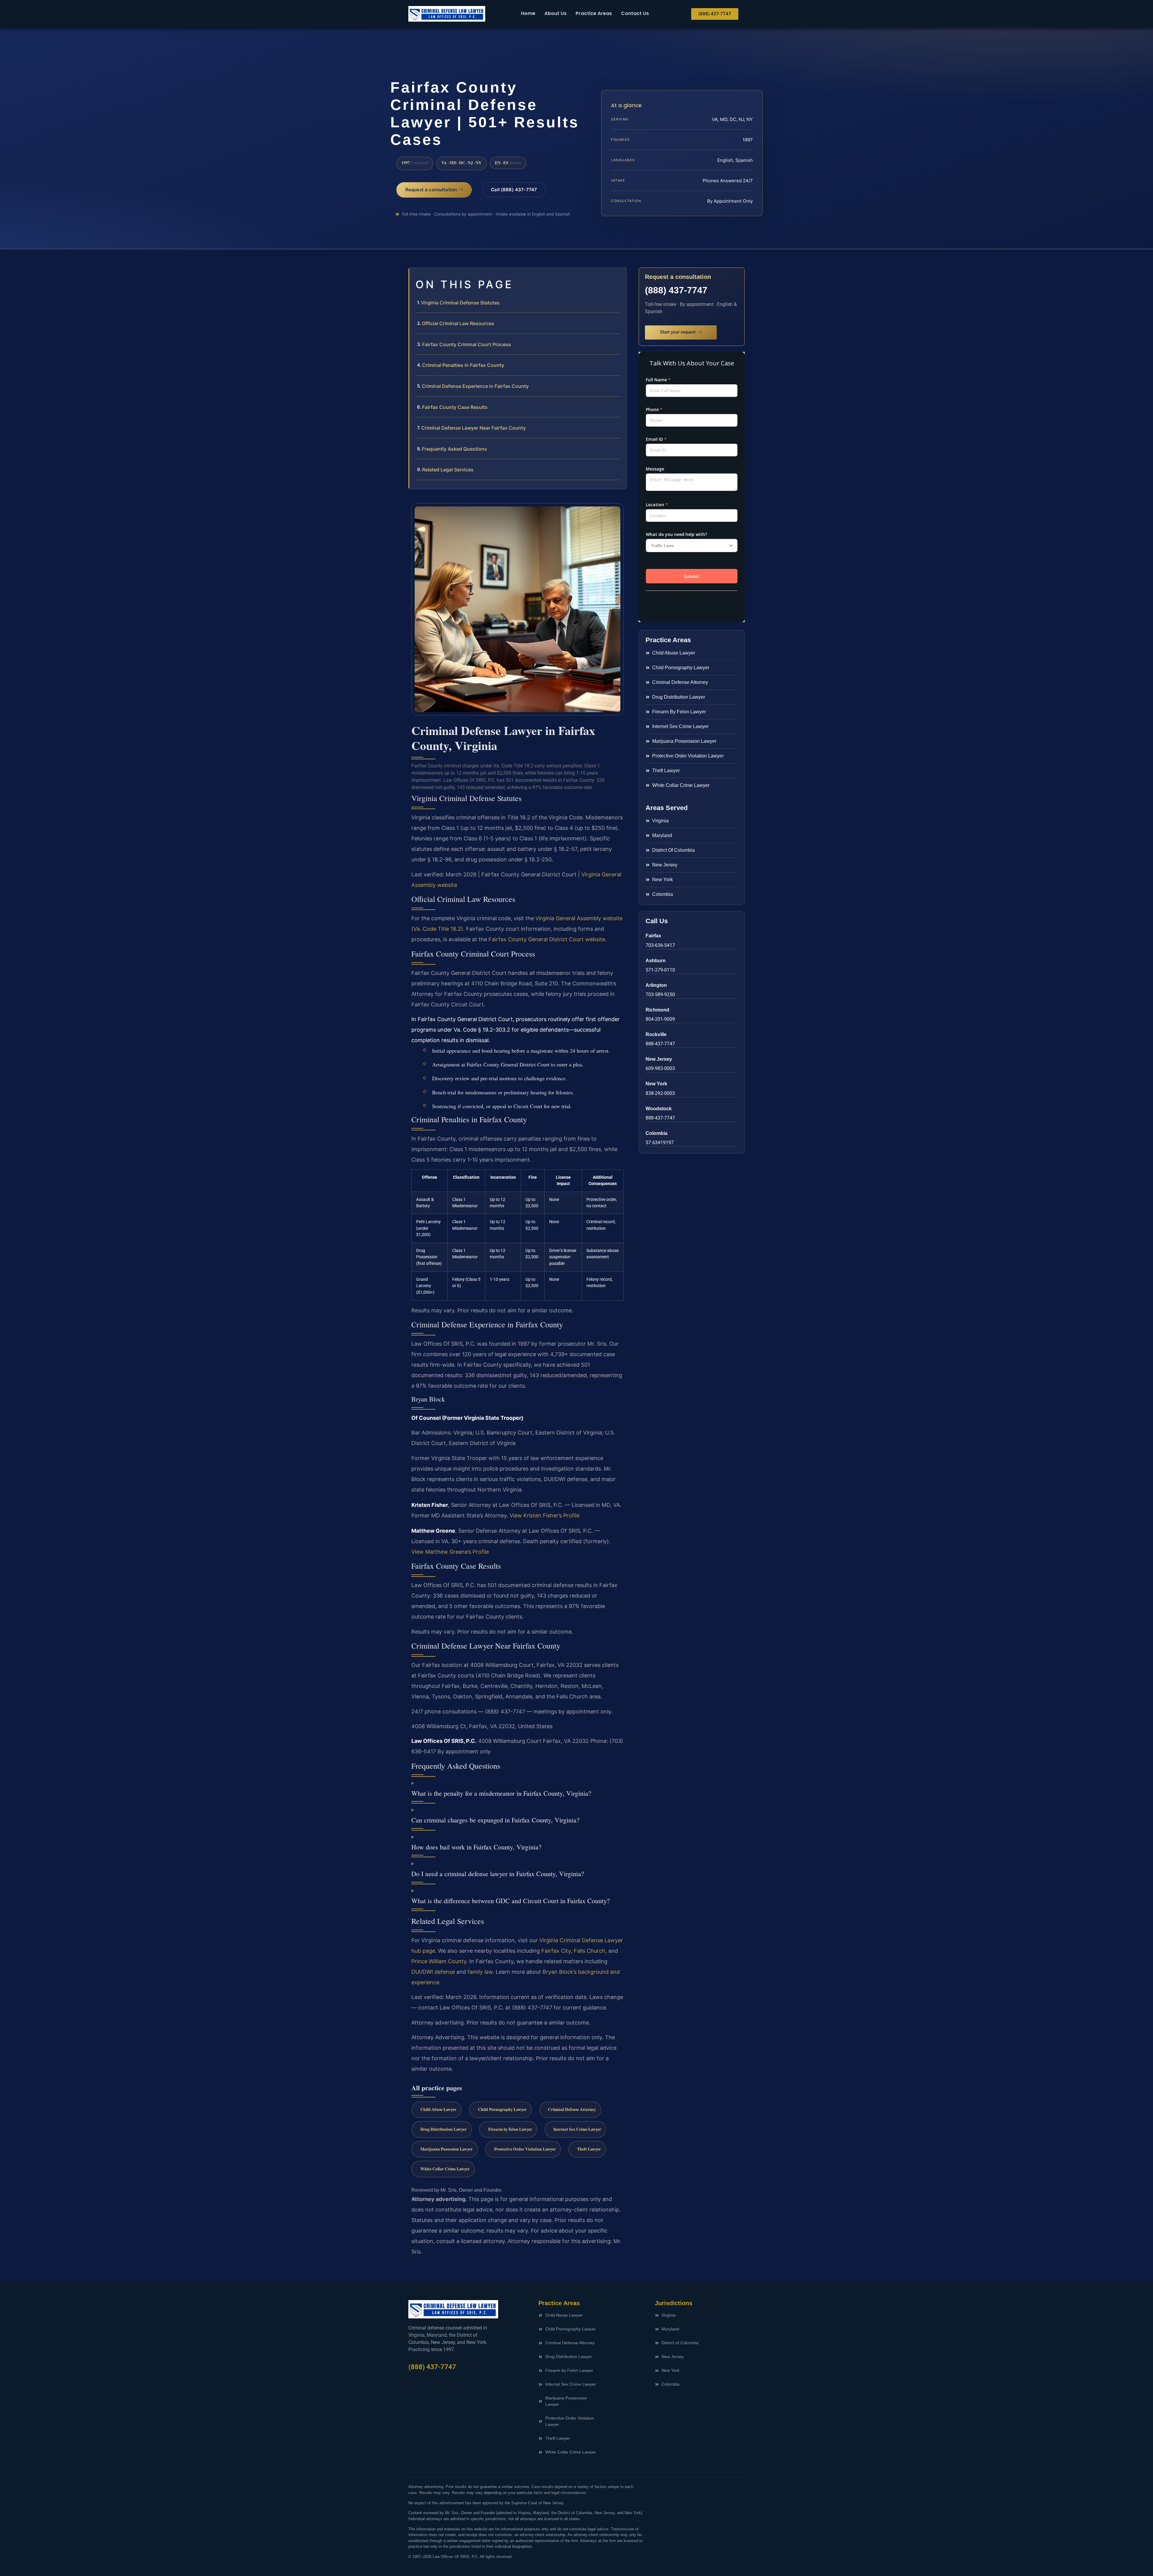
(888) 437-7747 (676, 290)
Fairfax (653, 936)
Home (528, 13)
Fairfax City (556, 1951)
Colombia (657, 1133)
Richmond (657, 1010)
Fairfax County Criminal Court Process (467, 344)
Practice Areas (594, 13)
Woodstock (659, 1109)
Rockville (656, 1034)
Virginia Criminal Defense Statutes (460, 303)
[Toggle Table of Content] (619, 277)
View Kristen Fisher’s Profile (545, 1515)
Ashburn (656, 961)
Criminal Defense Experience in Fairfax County (475, 386)
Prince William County (439, 1961)
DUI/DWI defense (433, 1972)
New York (656, 1084)
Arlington (656, 985)
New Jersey (659, 1059)
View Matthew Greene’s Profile (450, 1552)
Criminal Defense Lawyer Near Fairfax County (474, 428)
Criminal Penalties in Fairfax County (463, 365)
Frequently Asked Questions (454, 449)
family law (480, 1972)
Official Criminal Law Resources (458, 323)
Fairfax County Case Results (455, 407)
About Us (555, 13)
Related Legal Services (448, 470)
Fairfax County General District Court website (547, 939)
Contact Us (635, 13)
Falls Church (590, 1951)
